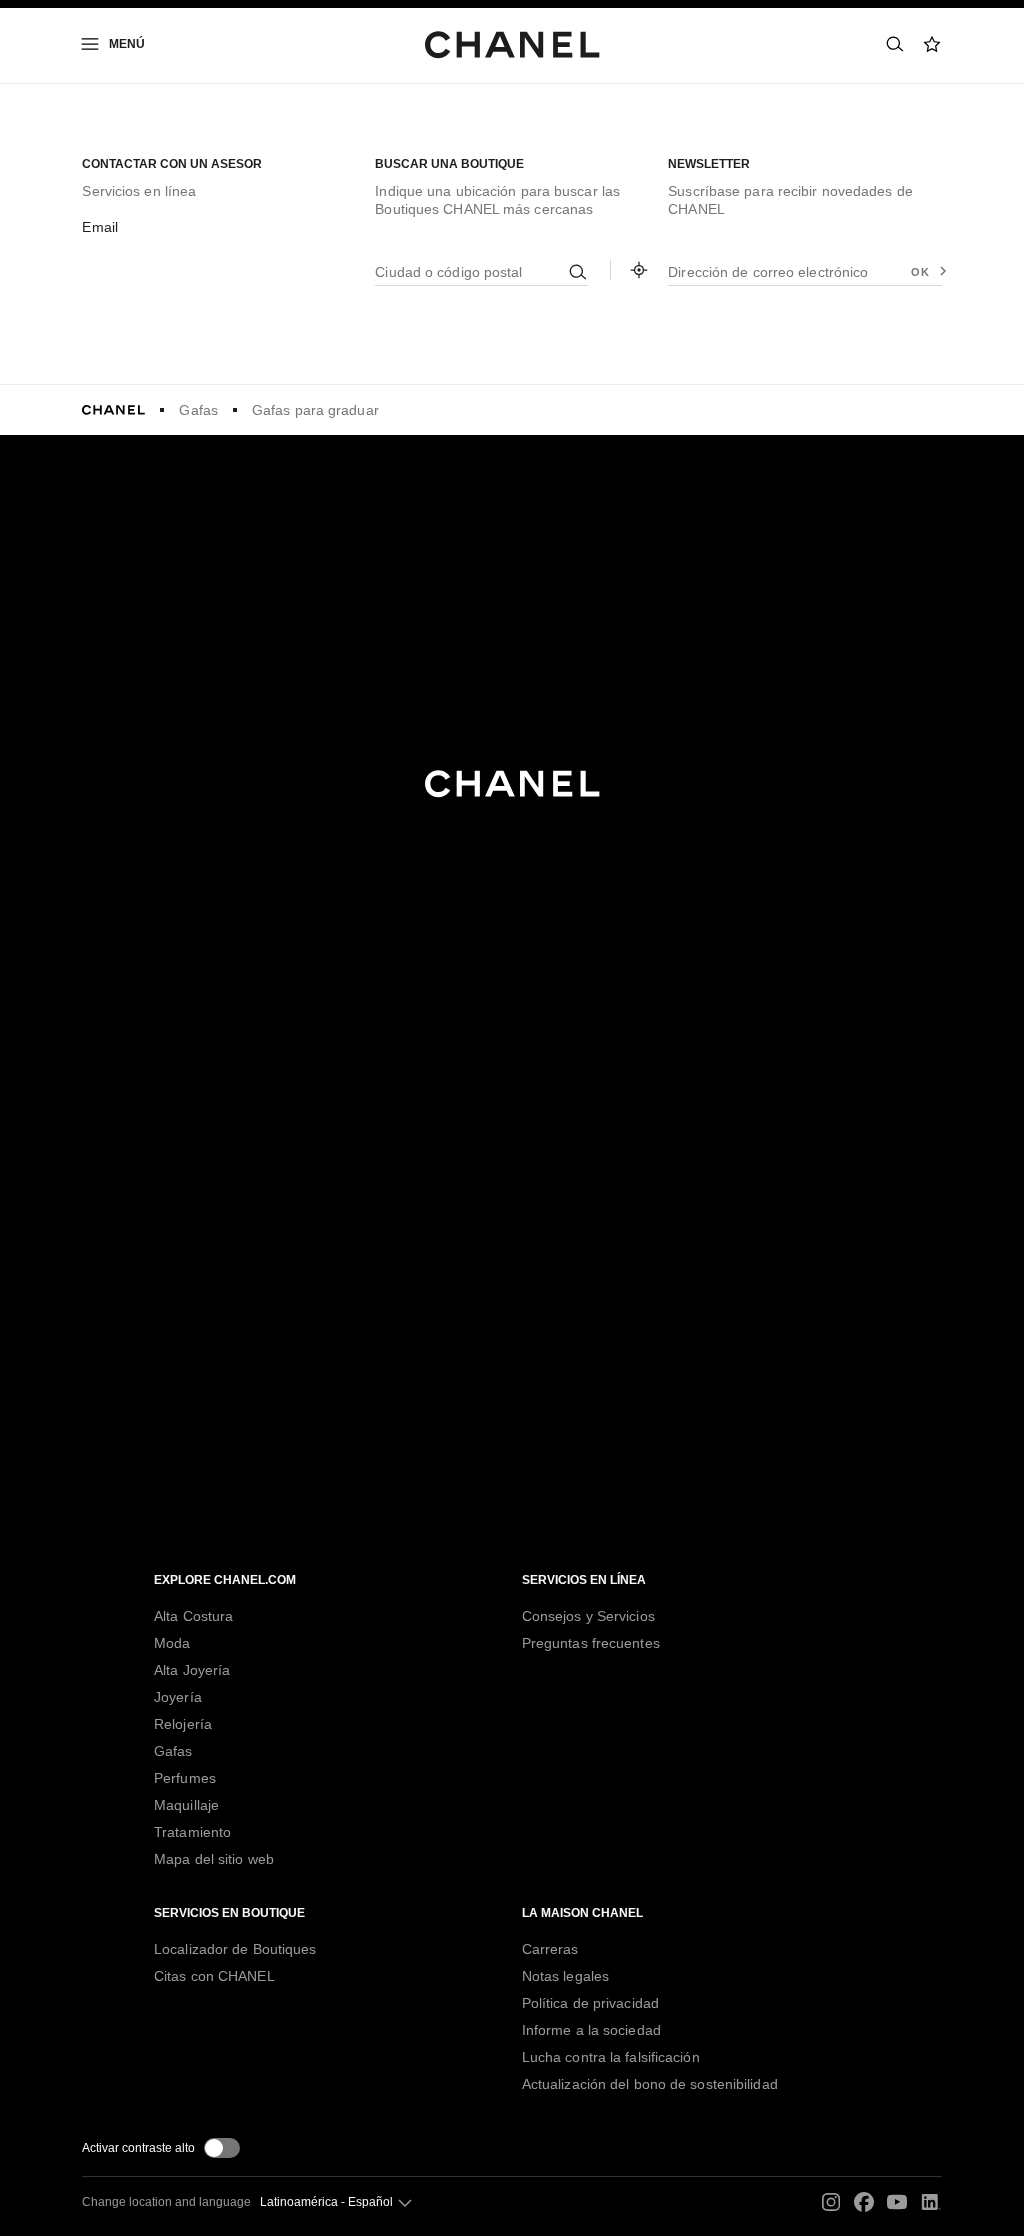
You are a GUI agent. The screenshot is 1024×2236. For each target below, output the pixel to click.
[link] (933, 44)
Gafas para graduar (315, 410)
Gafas (198, 410)
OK (920, 272)
